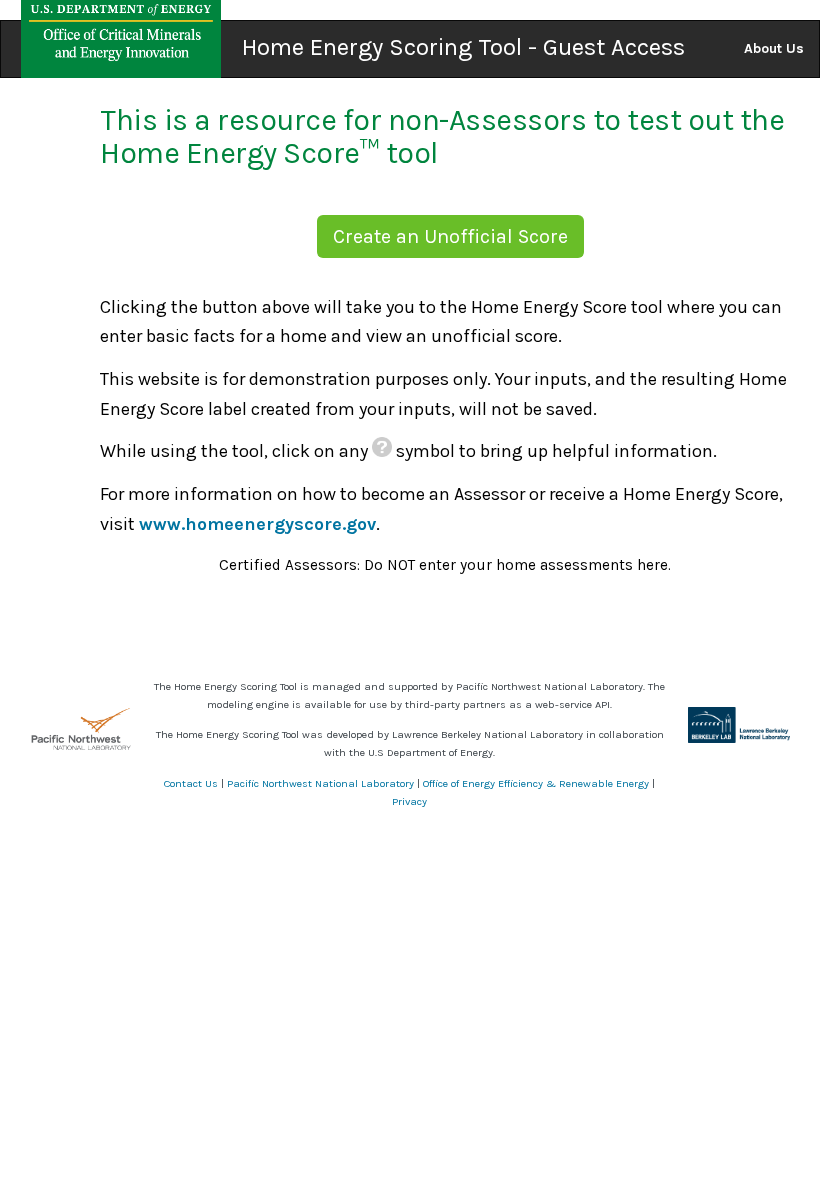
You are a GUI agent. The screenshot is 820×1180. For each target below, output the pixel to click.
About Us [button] (774, 48)
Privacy (409, 801)
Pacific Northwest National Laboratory (320, 783)
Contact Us (191, 783)
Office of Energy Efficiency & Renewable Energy (536, 783)
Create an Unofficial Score (450, 236)
